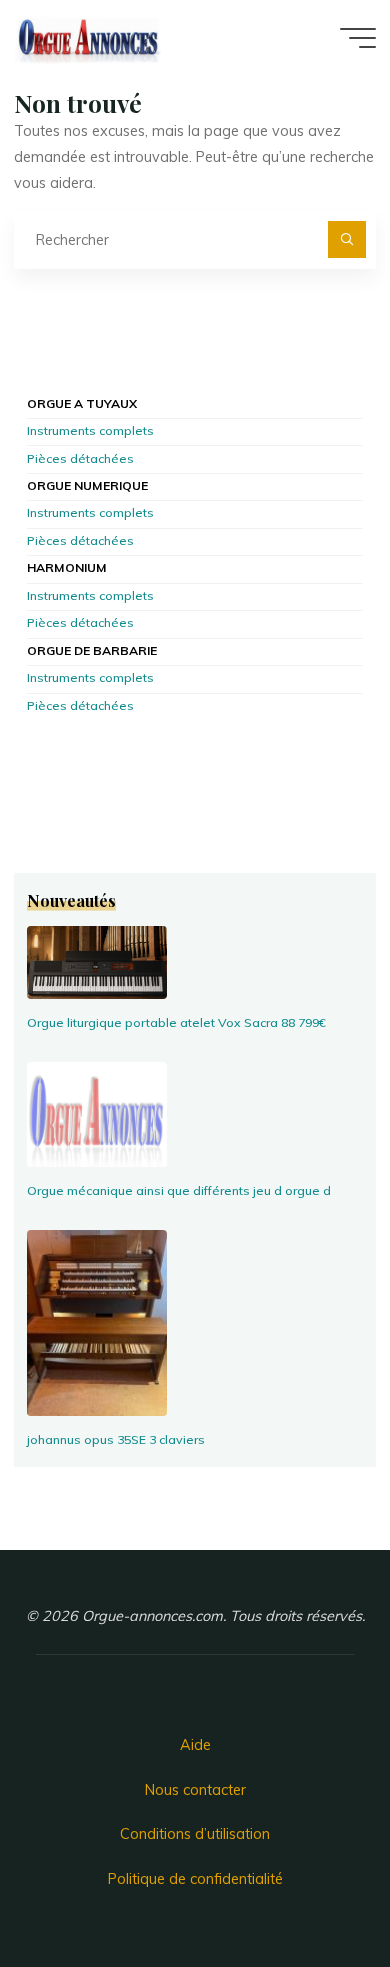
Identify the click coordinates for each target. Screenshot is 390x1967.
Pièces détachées (80, 459)
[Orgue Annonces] (88, 37)
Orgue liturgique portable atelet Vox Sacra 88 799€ (176, 1022)
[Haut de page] (312, 1889)
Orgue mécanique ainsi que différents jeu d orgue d (179, 1190)
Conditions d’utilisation (195, 1834)
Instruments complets (90, 431)
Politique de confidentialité (195, 1879)
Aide (195, 1745)
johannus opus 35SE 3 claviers (116, 1439)
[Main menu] (358, 38)
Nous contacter (195, 1790)
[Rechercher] (346, 239)
